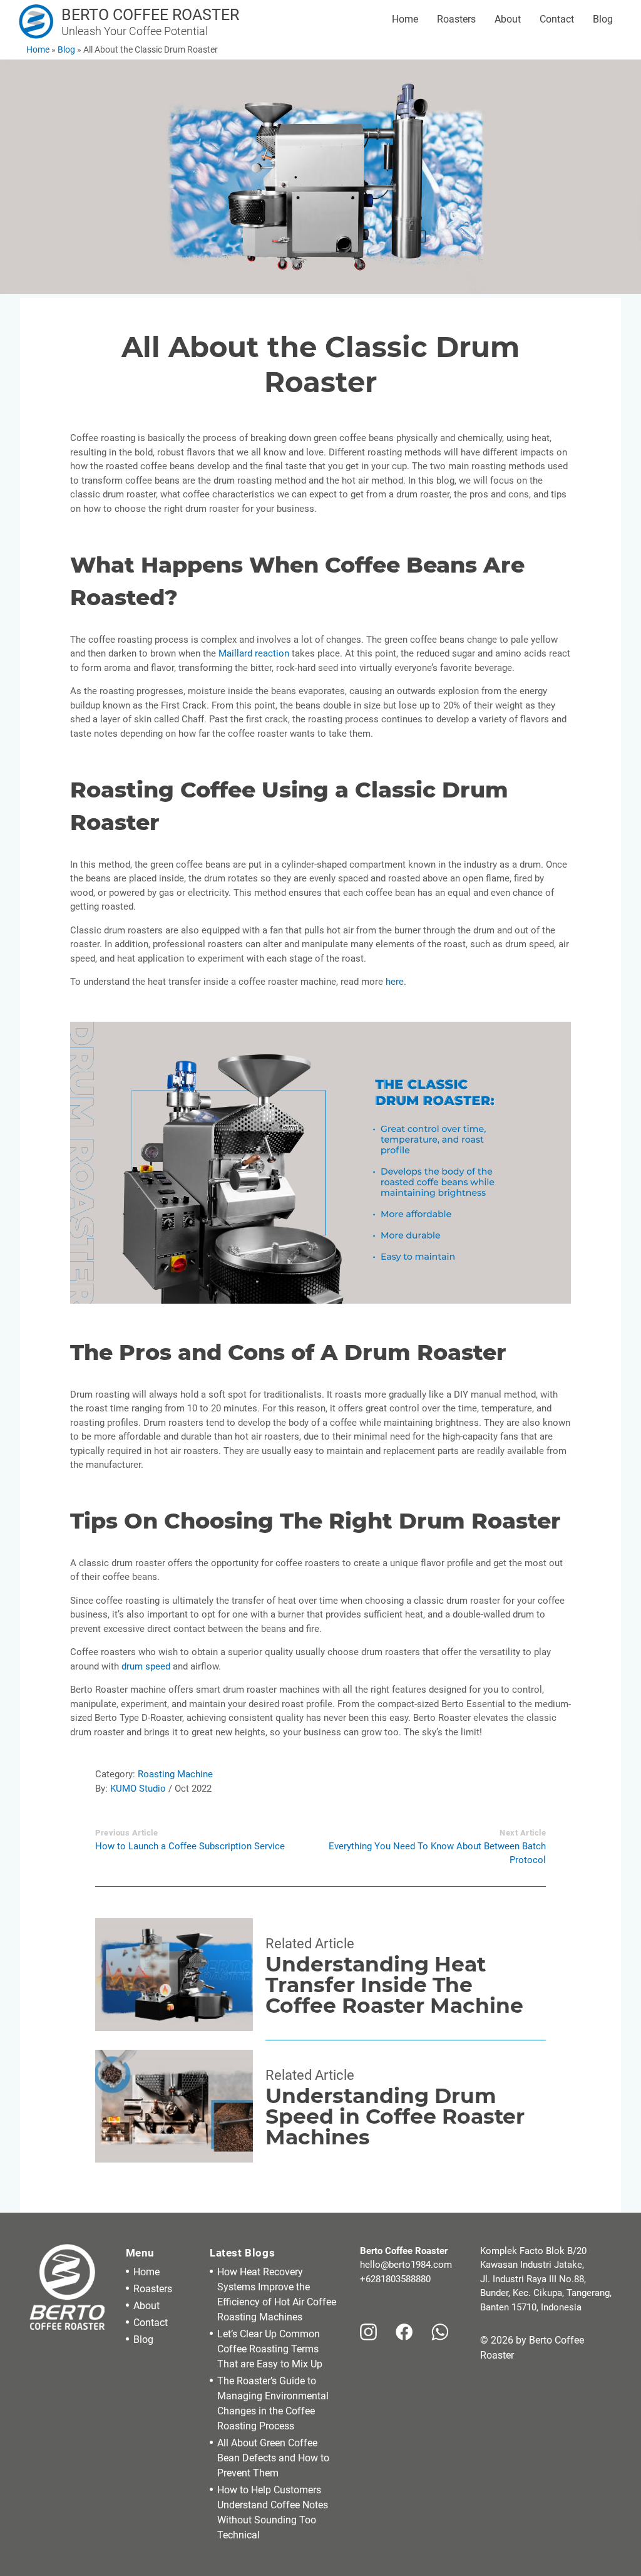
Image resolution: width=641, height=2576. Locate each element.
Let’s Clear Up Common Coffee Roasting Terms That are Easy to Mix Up (270, 2349)
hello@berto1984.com (406, 2265)
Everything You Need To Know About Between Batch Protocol (437, 1853)
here (395, 982)
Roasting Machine (175, 1774)
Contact (557, 19)
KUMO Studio (138, 1789)
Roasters (456, 19)
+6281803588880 (395, 2279)
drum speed (146, 1666)
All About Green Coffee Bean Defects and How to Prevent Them (273, 2458)
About (508, 19)
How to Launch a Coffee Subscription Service (190, 1846)
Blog (603, 19)
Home (405, 19)
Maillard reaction (254, 653)
